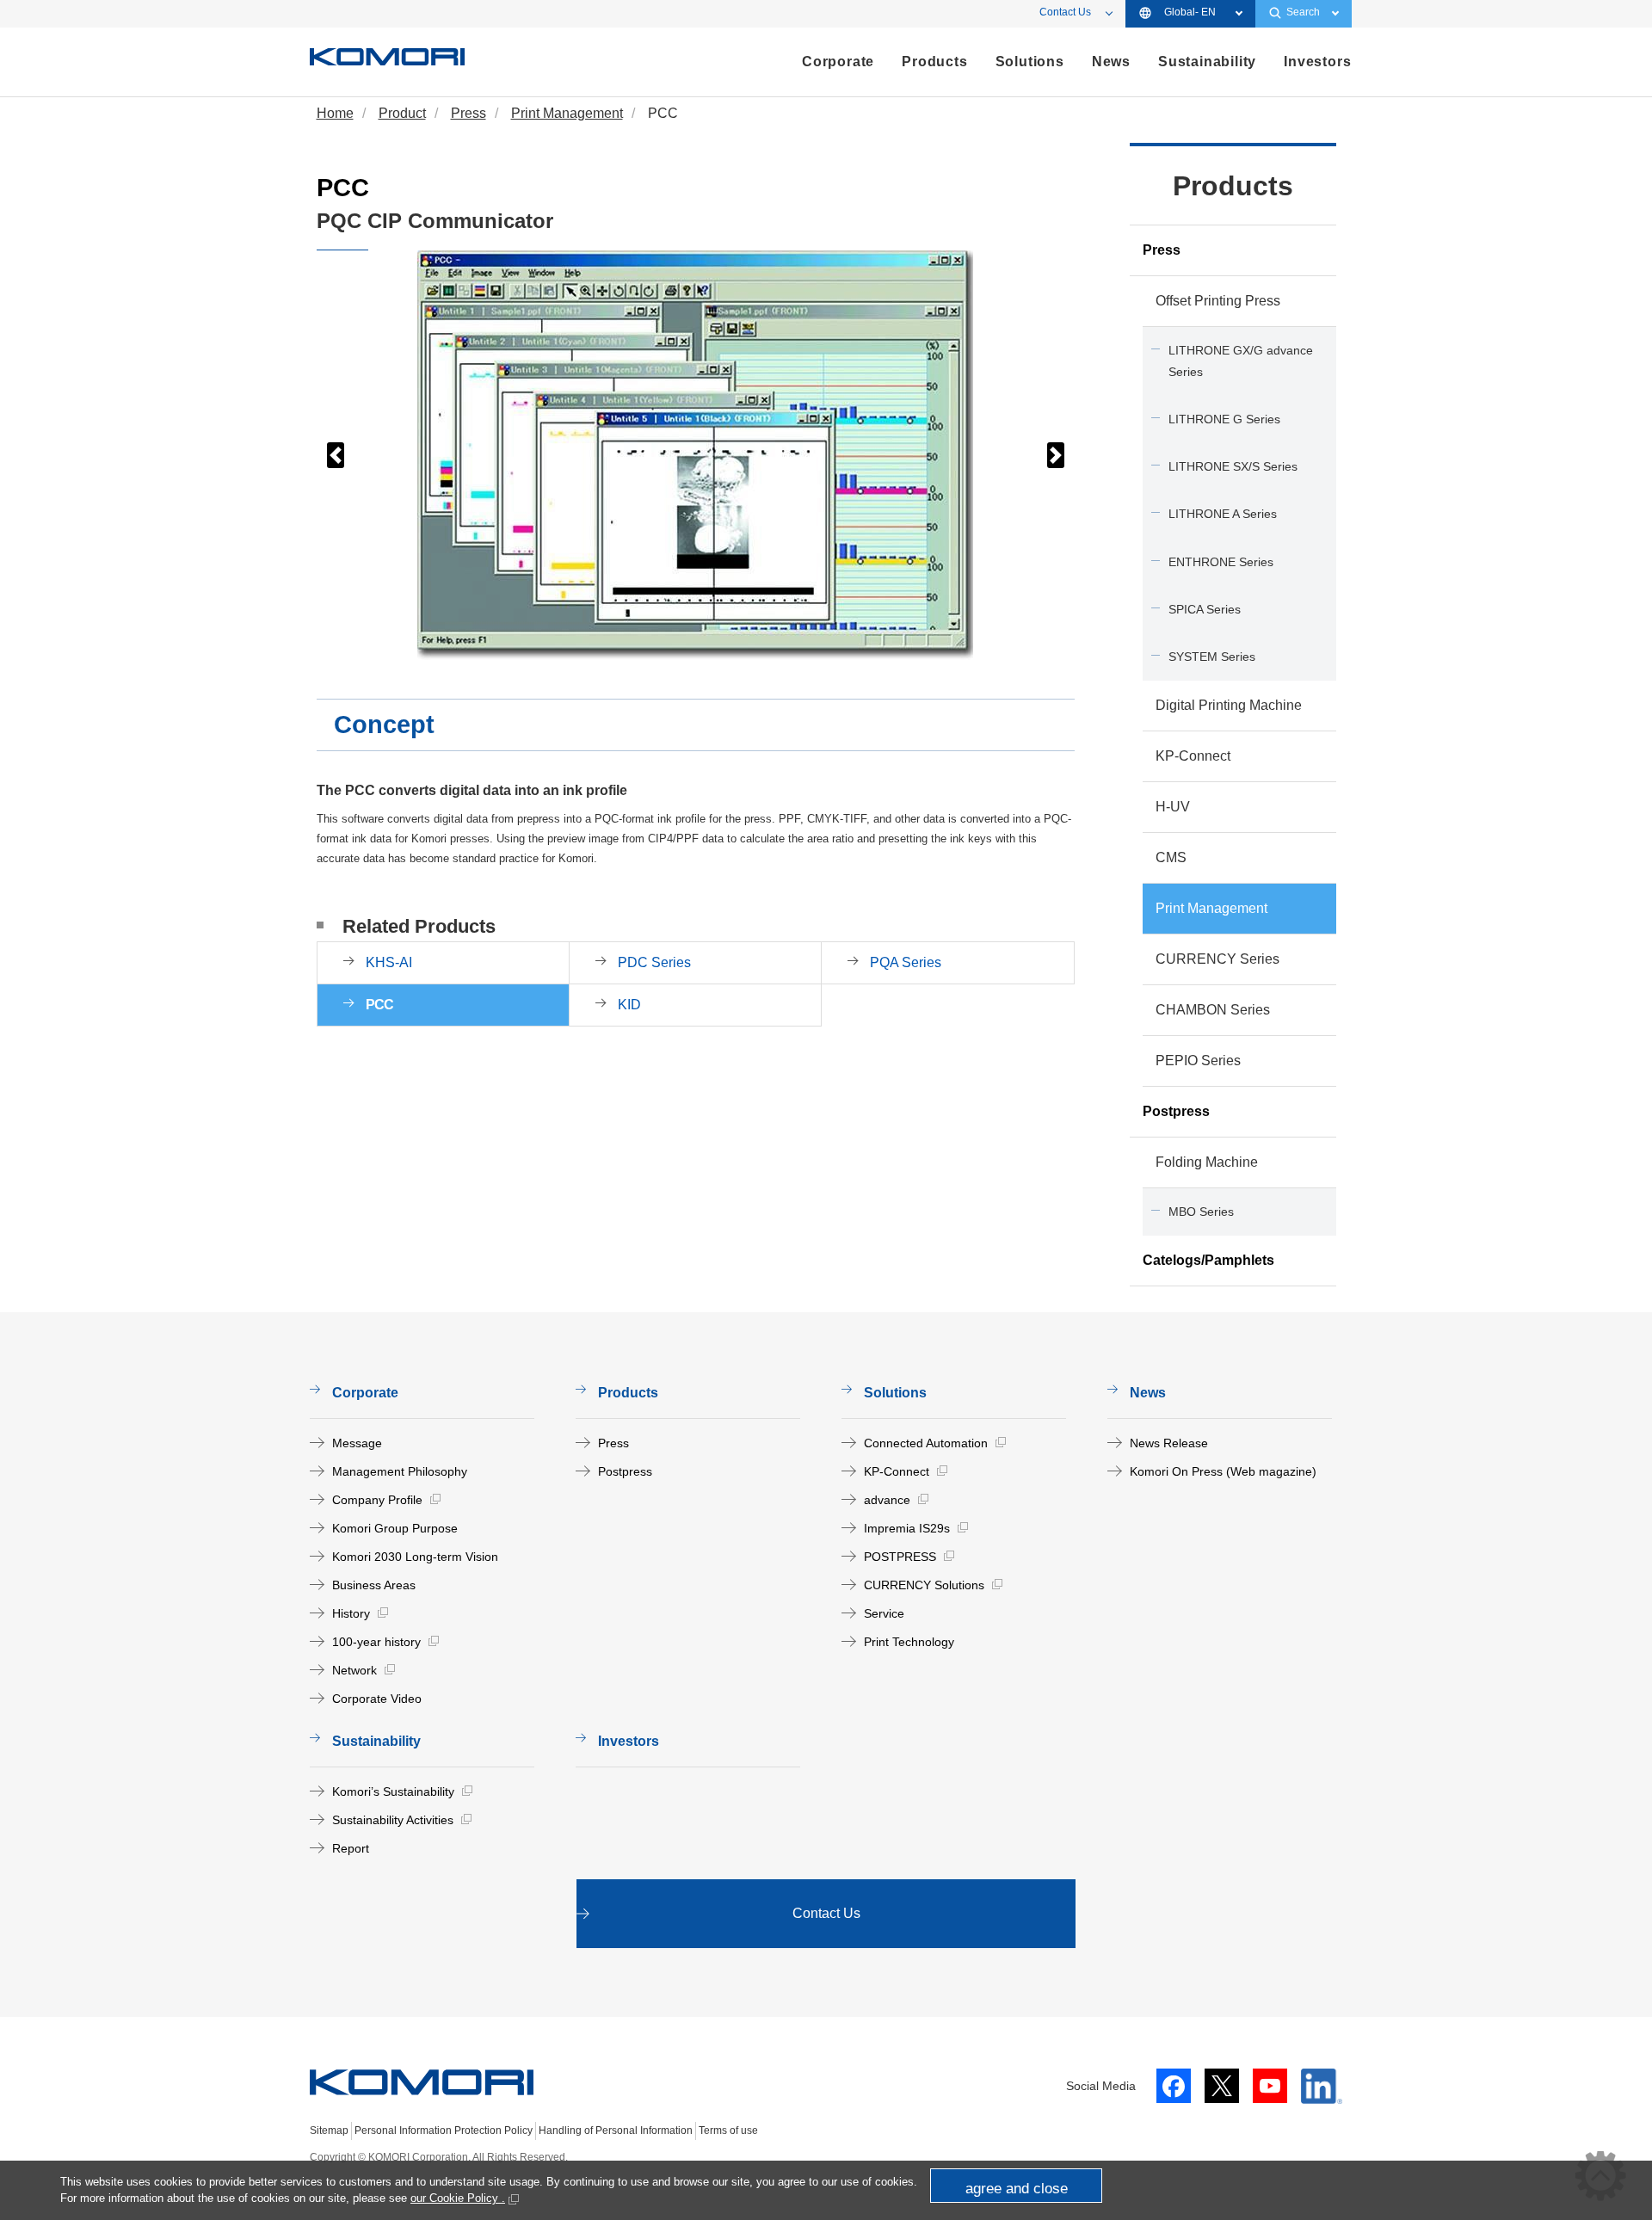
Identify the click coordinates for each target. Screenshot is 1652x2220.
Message (357, 1443)
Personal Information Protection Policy (444, 2131)
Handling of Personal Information (616, 2131)
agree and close (1017, 2189)
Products (1233, 186)
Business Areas (374, 1585)
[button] (336, 455)
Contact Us (1065, 12)
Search (1303, 12)
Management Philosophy (400, 1471)
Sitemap (329, 2131)
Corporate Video (377, 1699)
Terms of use (728, 2131)
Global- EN (1190, 12)
